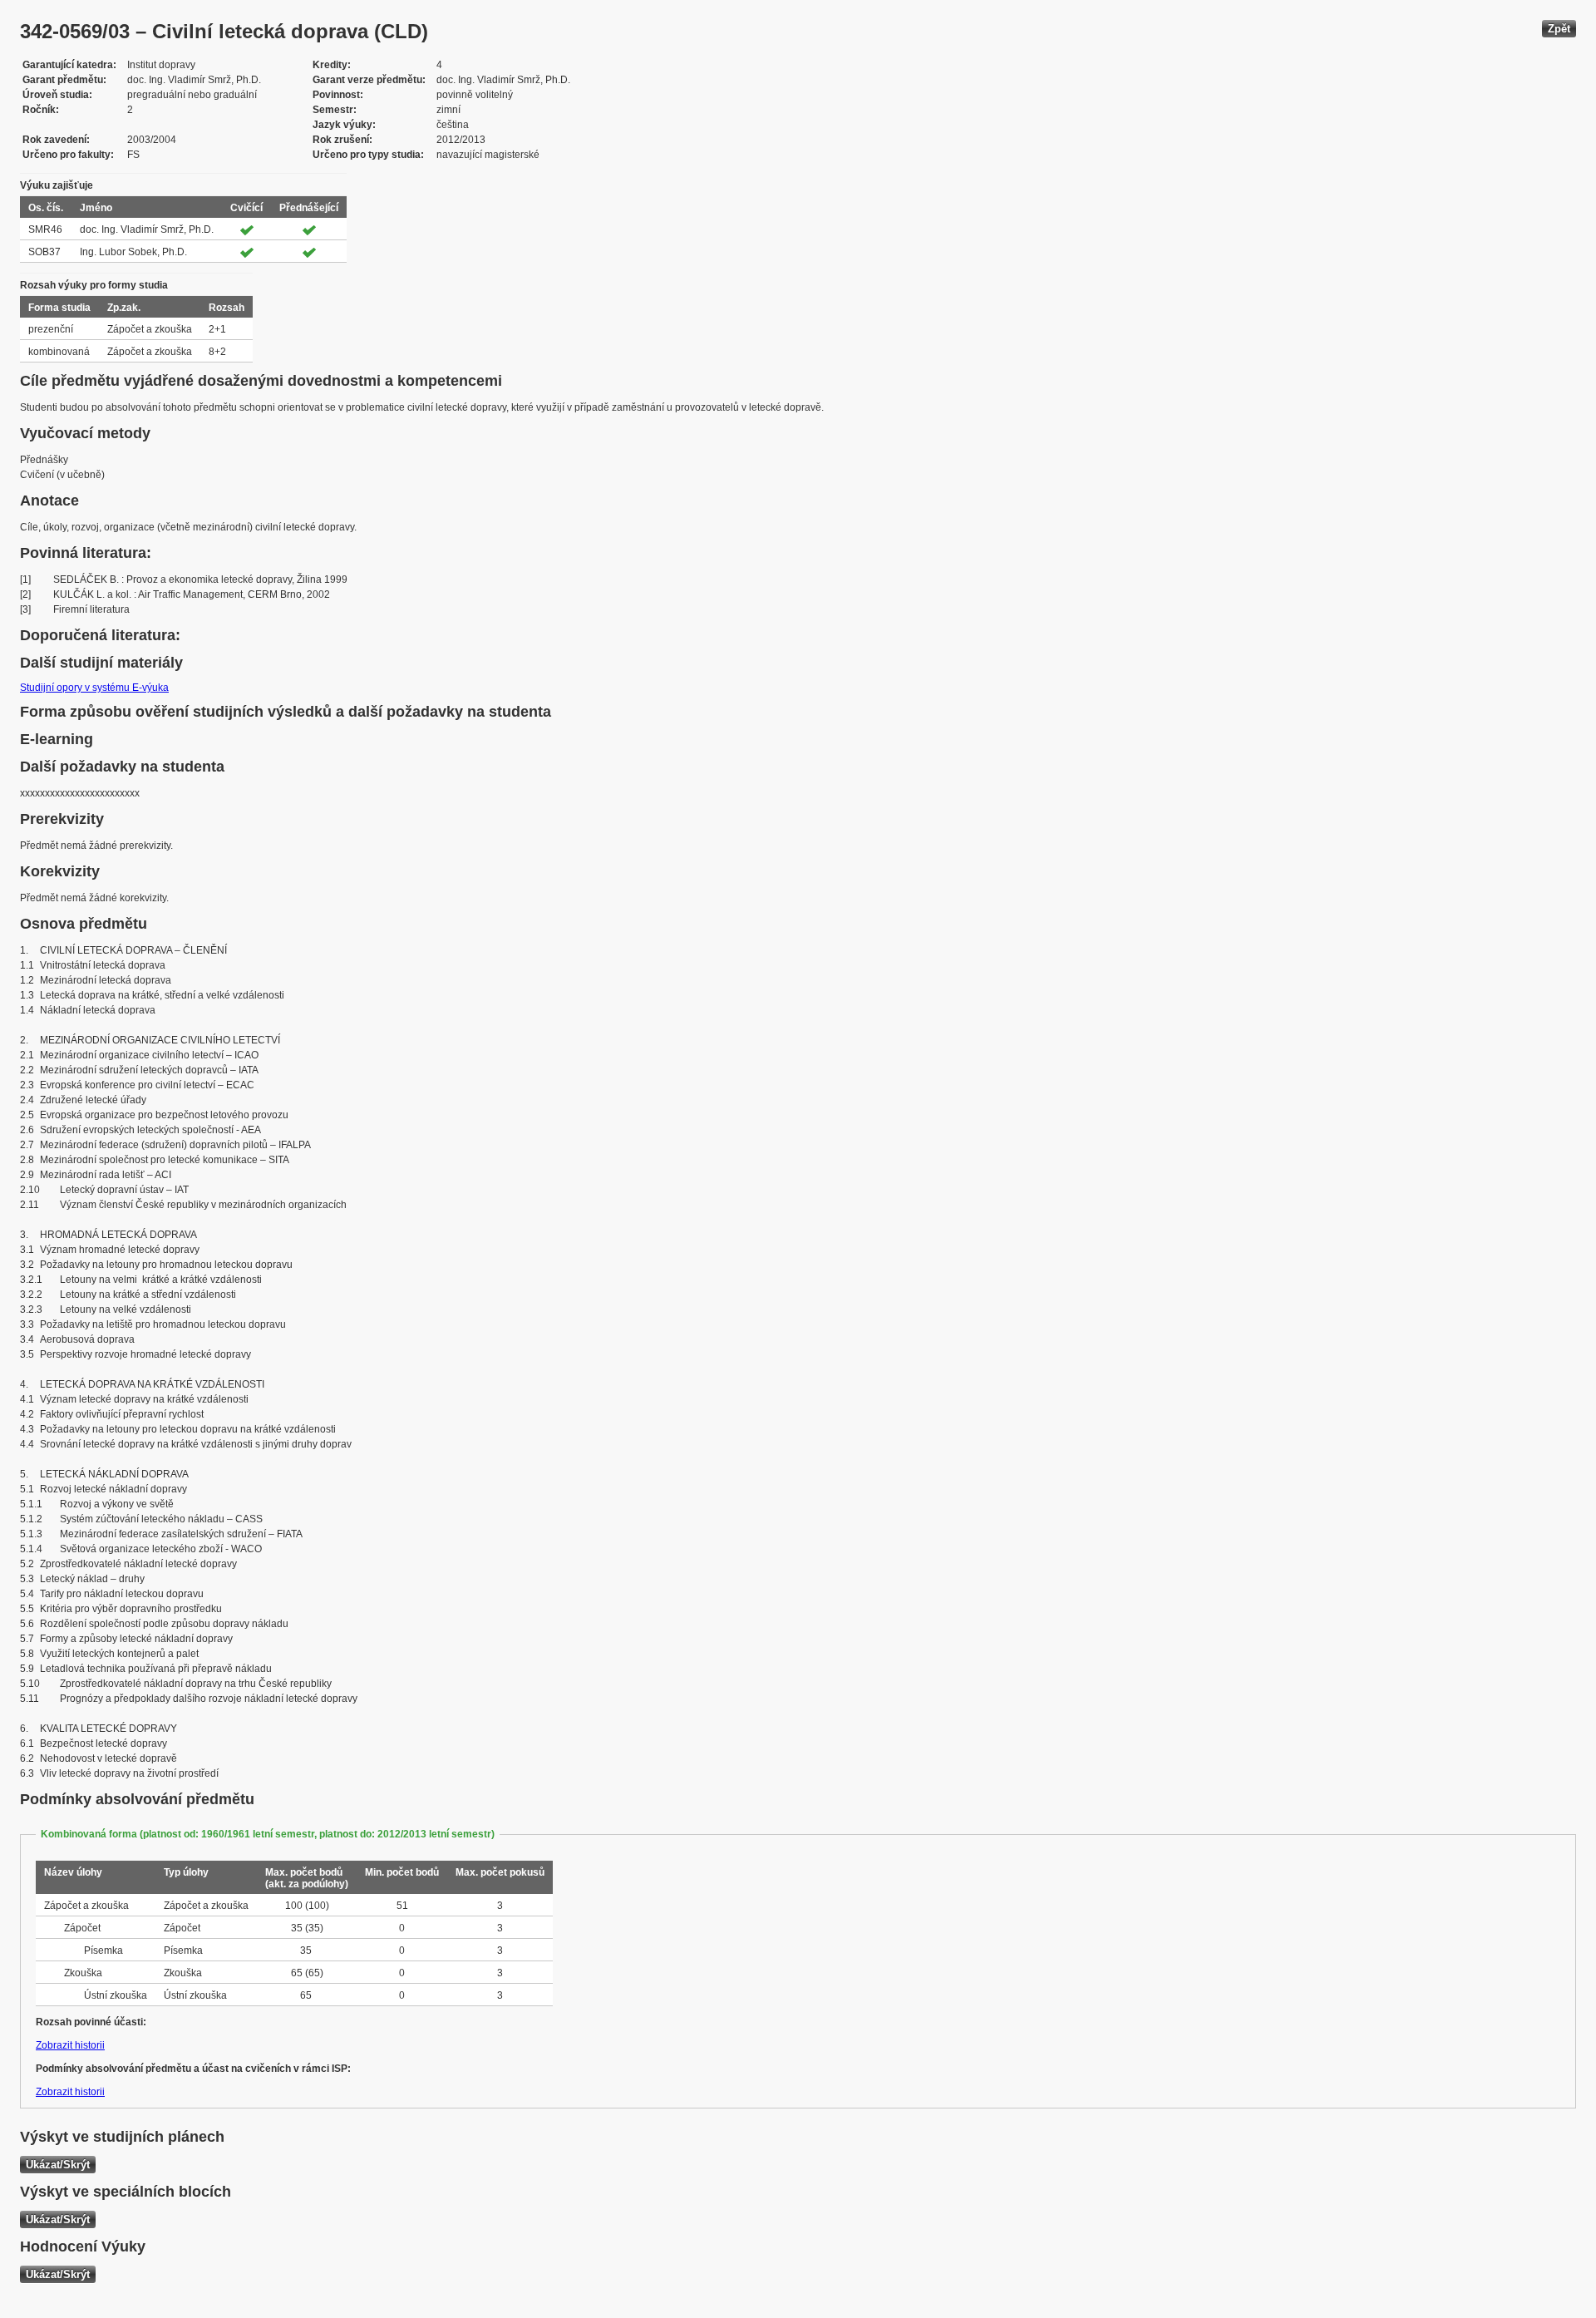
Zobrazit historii (70, 2045)
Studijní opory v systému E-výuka (94, 688)
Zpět (1559, 29)
